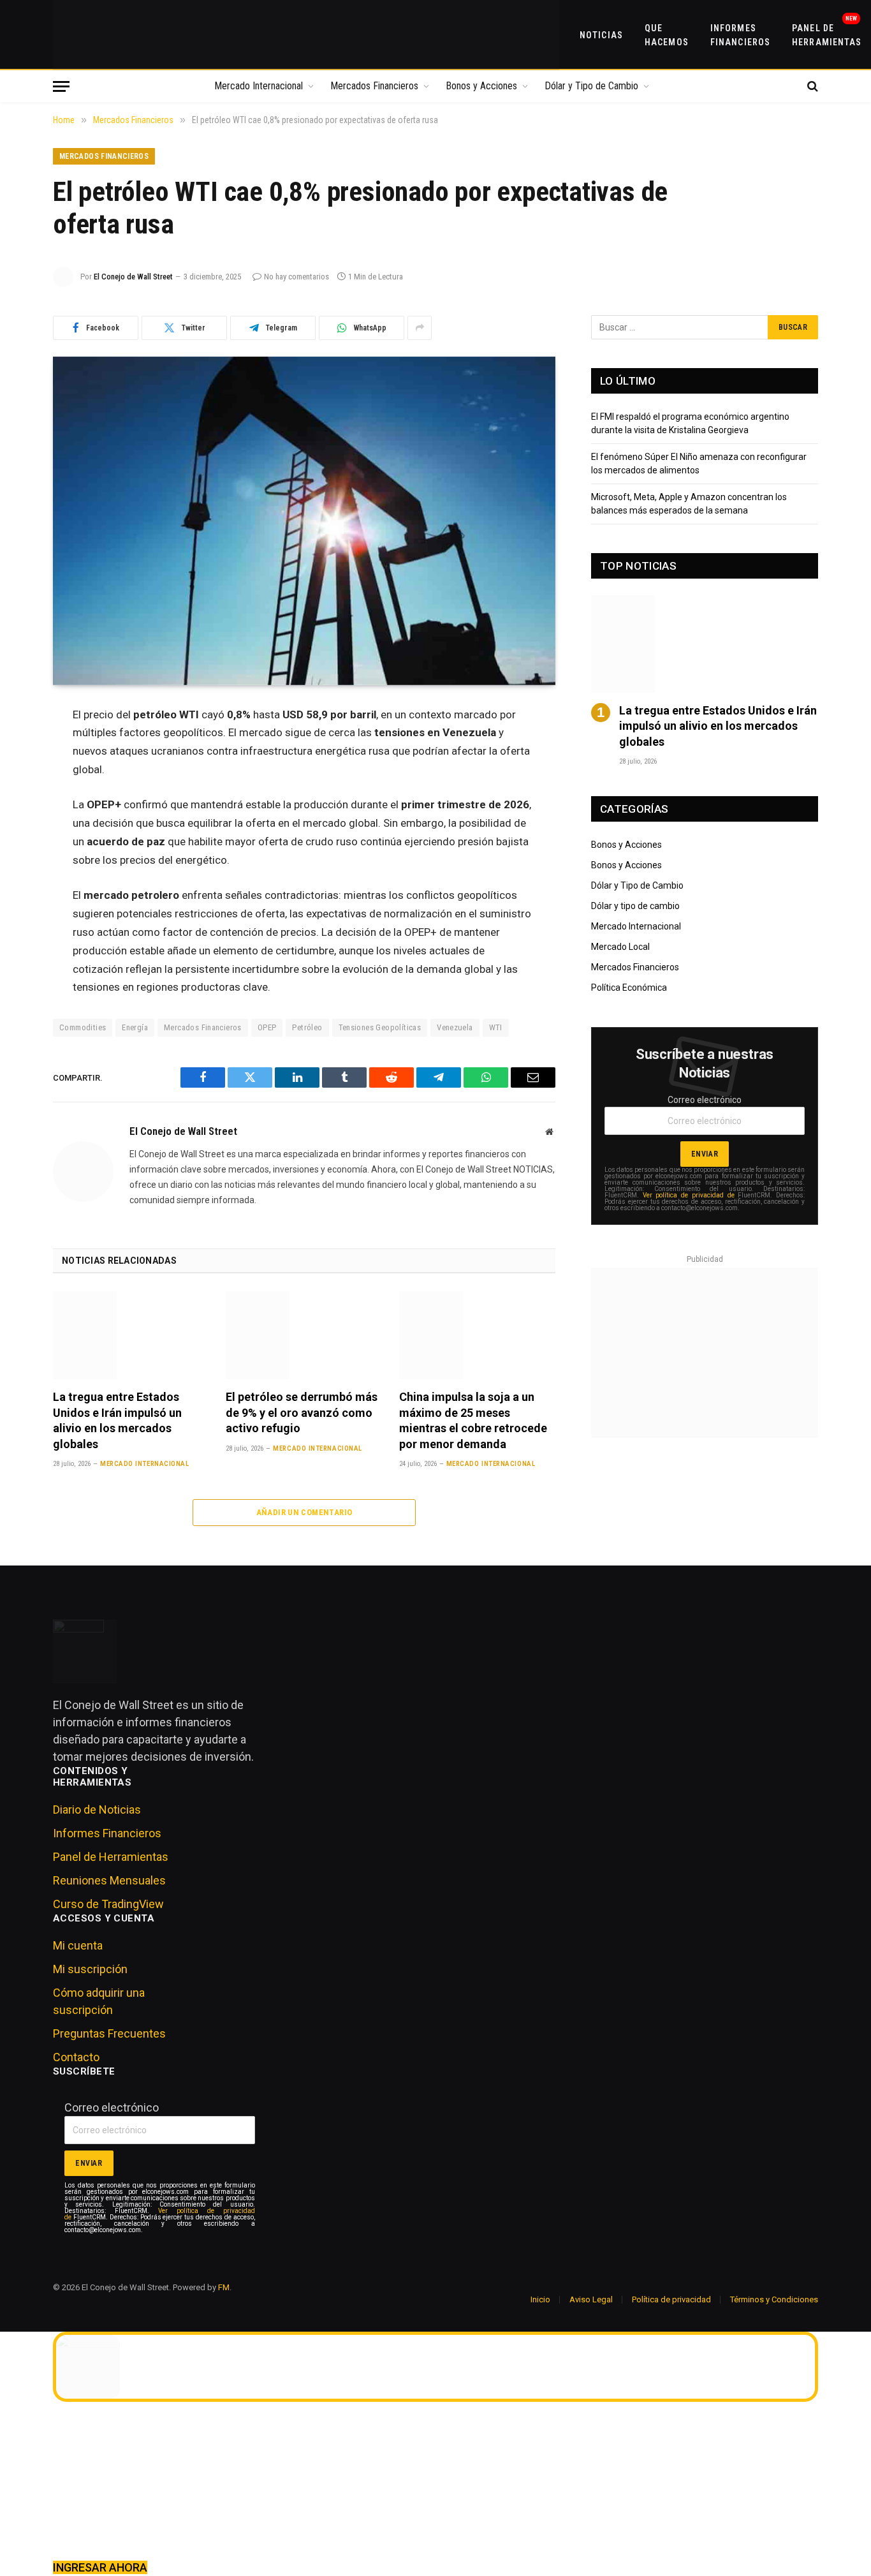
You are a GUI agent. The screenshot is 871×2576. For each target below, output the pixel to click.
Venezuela (455, 1027)
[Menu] (61, 86)
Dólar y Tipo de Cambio (591, 86)
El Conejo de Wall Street (133, 277)
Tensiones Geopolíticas (380, 1027)
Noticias (601, 35)
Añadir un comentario (304, 1512)
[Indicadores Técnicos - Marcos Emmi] (705, 1353)
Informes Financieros (740, 35)
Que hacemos (667, 35)
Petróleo (307, 1027)
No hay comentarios (296, 277)
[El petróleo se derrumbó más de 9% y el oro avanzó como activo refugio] (304, 1335)
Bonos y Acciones (481, 86)
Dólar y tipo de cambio (635, 906)
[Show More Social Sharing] (420, 328)
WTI (496, 1027)
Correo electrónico (705, 1100)
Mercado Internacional (259, 86)
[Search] (811, 86)
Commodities (83, 1027)
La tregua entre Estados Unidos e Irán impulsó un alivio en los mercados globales (117, 1420)
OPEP (267, 1027)
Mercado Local (620, 947)
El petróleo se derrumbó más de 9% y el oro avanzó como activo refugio (302, 1412)
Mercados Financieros (374, 86)
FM (224, 2287)
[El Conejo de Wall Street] (306, 35)
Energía (135, 1027)
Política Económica (629, 988)
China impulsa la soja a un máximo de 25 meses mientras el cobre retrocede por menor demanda (473, 1420)
